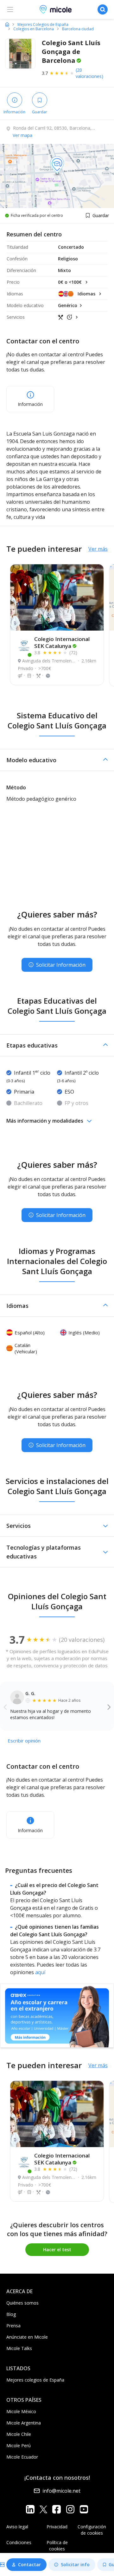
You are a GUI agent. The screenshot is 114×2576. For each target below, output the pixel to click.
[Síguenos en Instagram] (70, 2509)
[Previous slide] (5, 1707)
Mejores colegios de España (35, 2380)
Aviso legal (17, 2527)
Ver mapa (22, 135)
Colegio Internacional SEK (62, 642)
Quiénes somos (22, 2303)
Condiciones (19, 2542)
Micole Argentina (24, 2423)
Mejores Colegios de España (43, 25)
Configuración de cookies (92, 2530)
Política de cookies (57, 2546)
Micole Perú (19, 2445)
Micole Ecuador (22, 2457)
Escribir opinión (24, 1741)
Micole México (21, 2411)
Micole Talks (19, 2348)
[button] (57, 760)
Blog (11, 2314)
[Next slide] (109, 1707)
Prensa (13, 2326)
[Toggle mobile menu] (10, 9)
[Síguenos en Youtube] (84, 2509)
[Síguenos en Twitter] (43, 2509)
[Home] (7, 24)
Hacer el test (57, 2250)
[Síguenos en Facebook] (57, 2509)
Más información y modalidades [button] (45, 1121)
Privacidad (57, 2527)
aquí (40, 1972)
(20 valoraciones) (89, 73)
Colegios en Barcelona (34, 29)
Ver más (98, 549)
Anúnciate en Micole (27, 2337)
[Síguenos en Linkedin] (30, 2509)
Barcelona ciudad (78, 29)
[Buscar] (103, 9)
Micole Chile (19, 2434)
